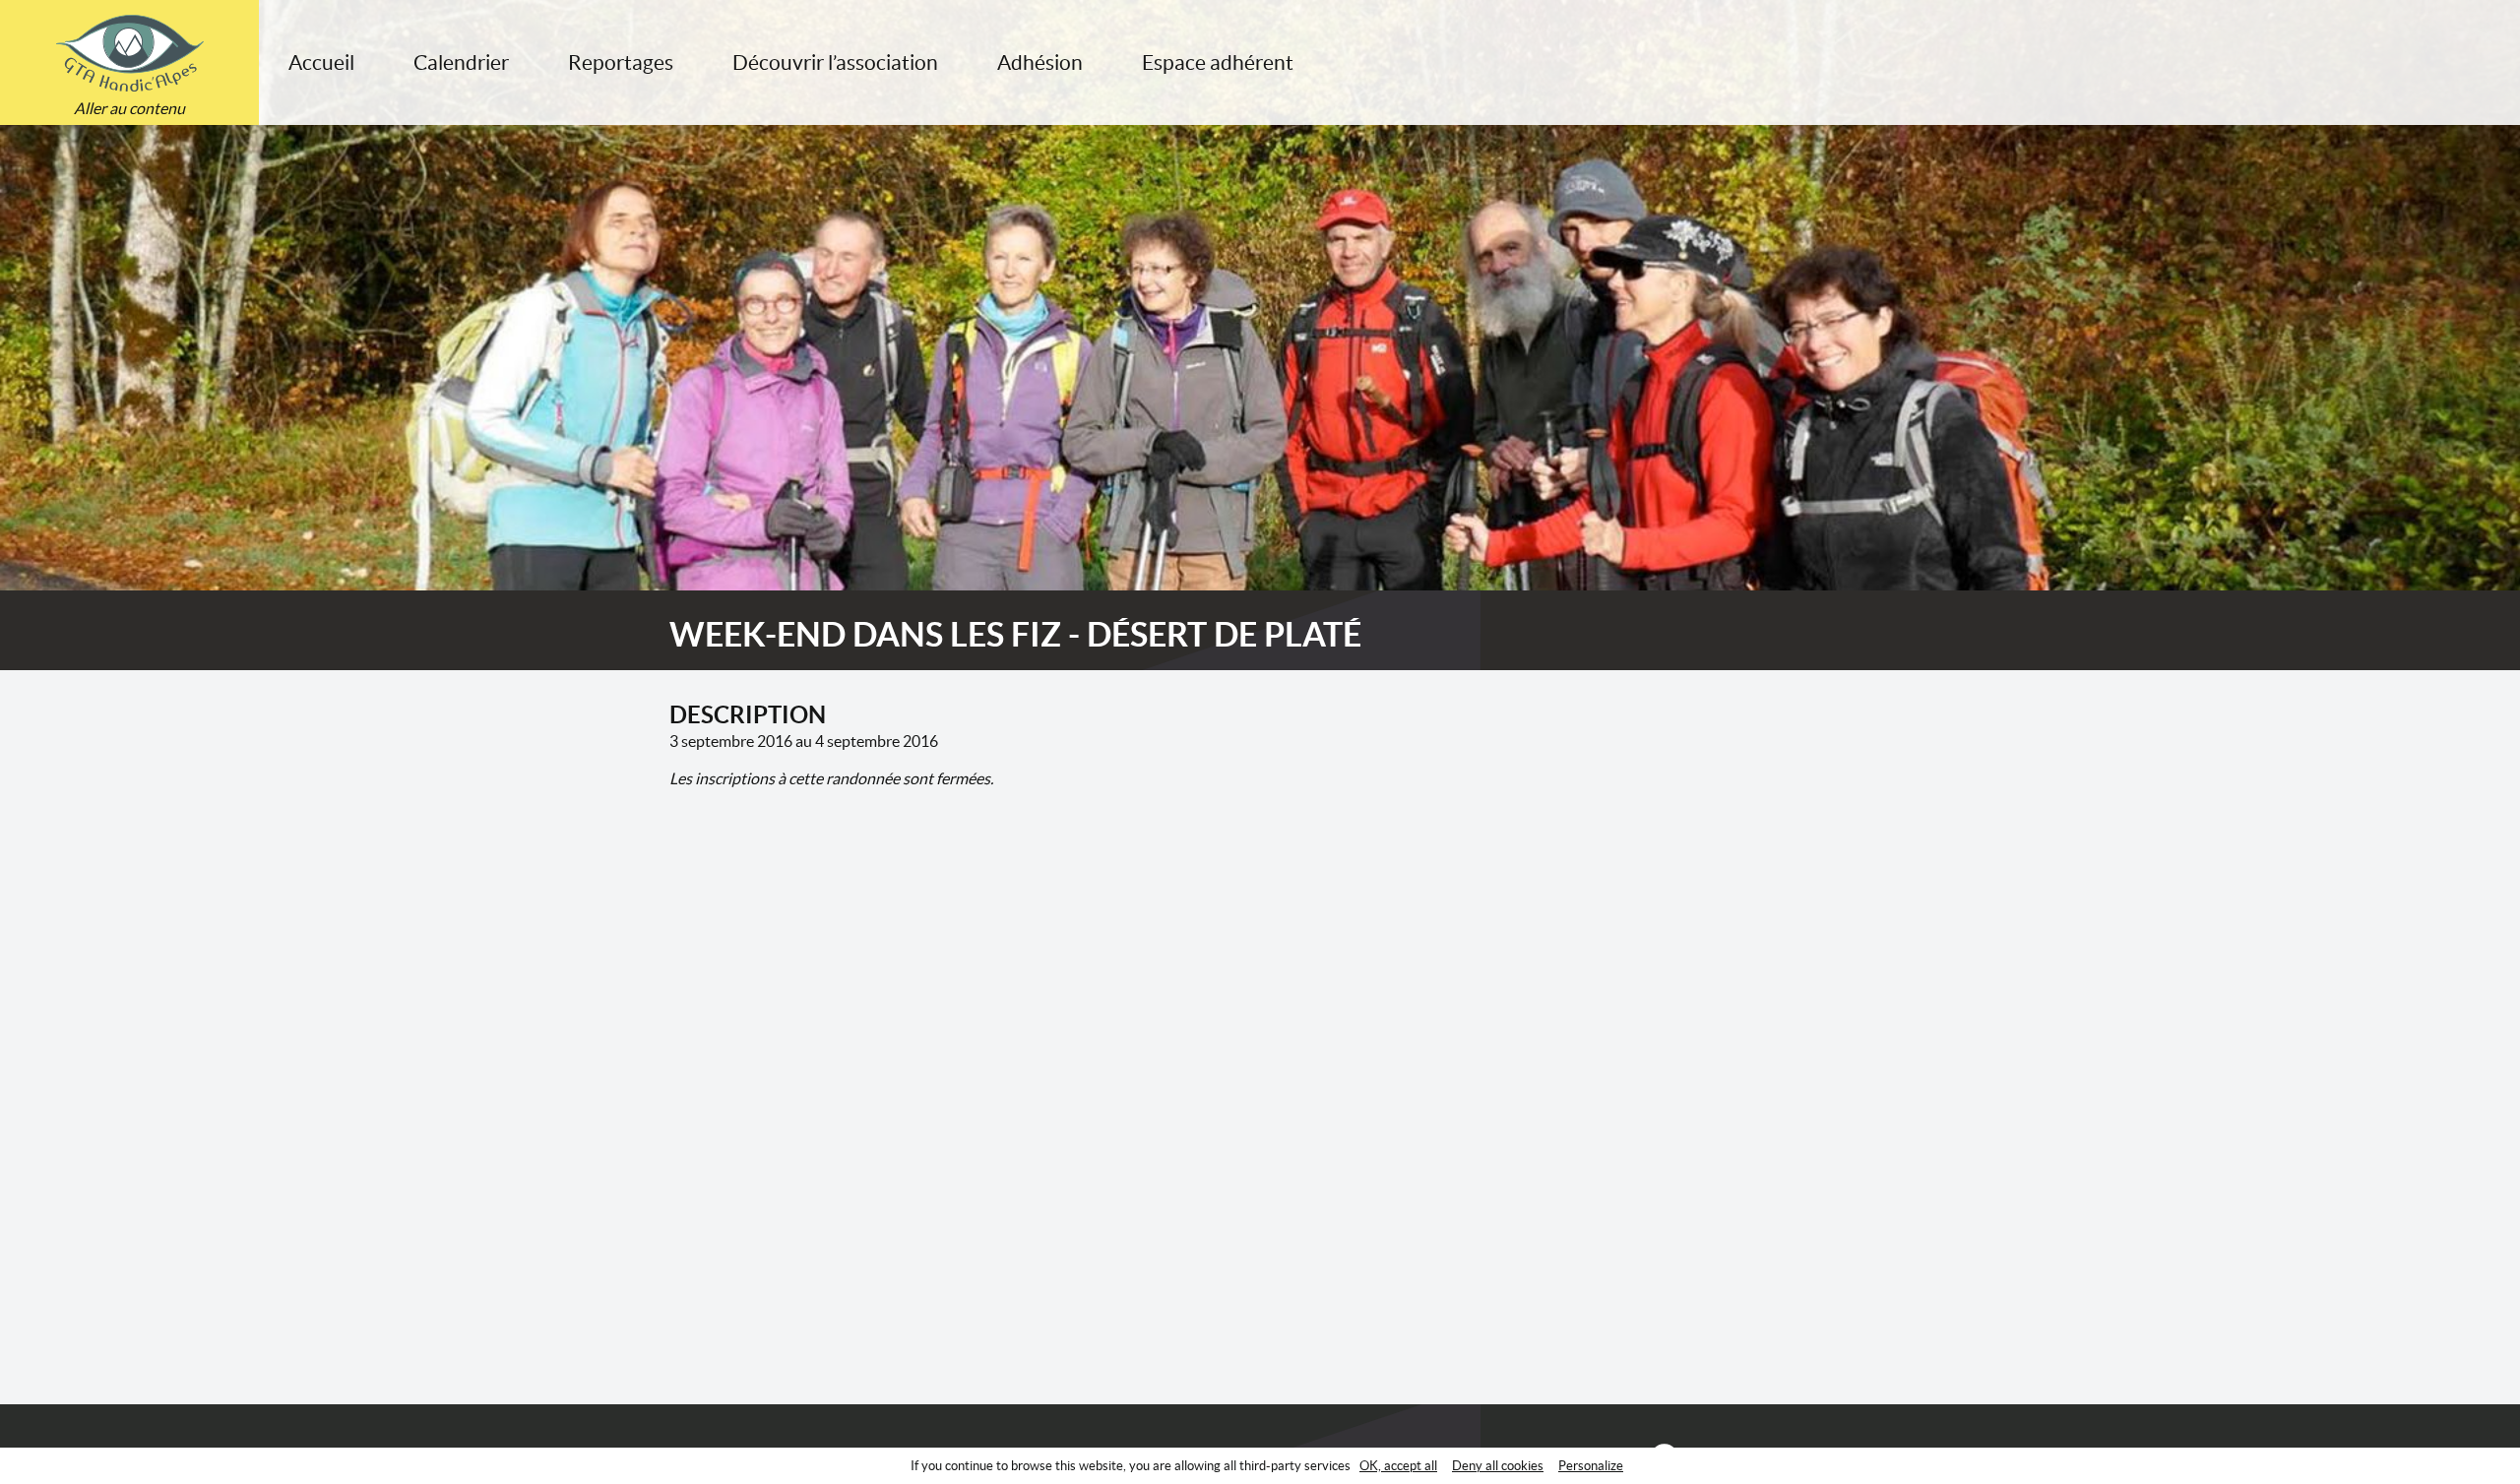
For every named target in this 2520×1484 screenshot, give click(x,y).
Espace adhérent (1218, 62)
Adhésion (1040, 62)
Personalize (1591, 1466)
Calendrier (461, 62)
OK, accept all (1398, 1466)
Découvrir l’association (835, 62)
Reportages (621, 62)
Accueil (321, 62)
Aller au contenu (129, 108)
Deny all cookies (1498, 1466)
